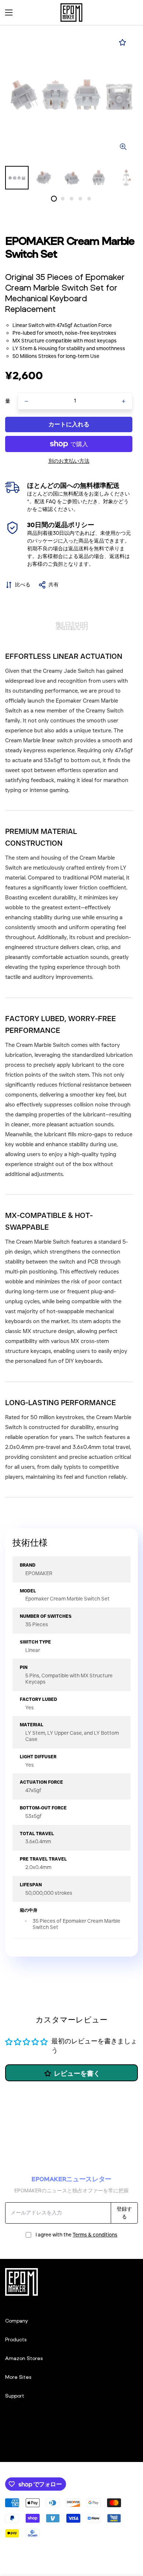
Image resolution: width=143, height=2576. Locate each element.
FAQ (51, 501)
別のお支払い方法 (69, 461)
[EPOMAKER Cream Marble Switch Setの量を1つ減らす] (26, 401)
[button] (130, 13)
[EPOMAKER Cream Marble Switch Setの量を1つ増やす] (124, 401)
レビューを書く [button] (77, 2074)
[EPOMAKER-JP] (71, 13)
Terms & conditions (95, 2235)
